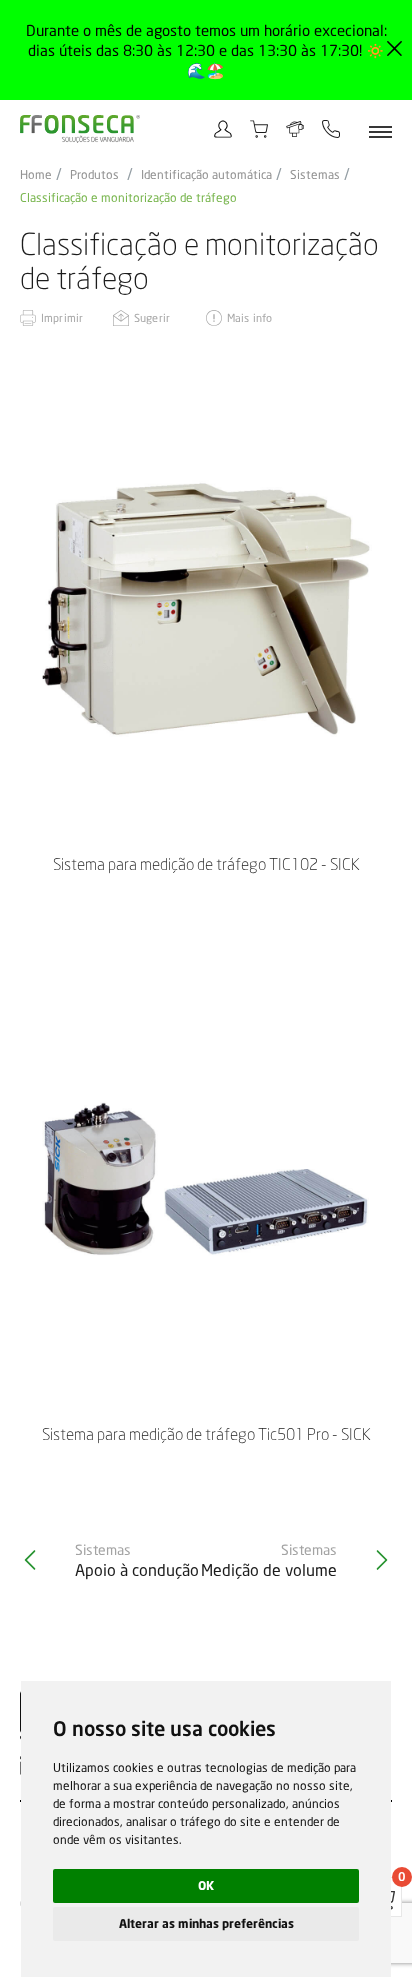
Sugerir (152, 317)
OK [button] (206, 1885)
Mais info (249, 317)
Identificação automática (206, 175)
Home (36, 175)
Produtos (94, 175)
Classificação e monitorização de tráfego (128, 198)
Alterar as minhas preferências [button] (206, 1923)
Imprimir (62, 317)
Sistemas (315, 175)
